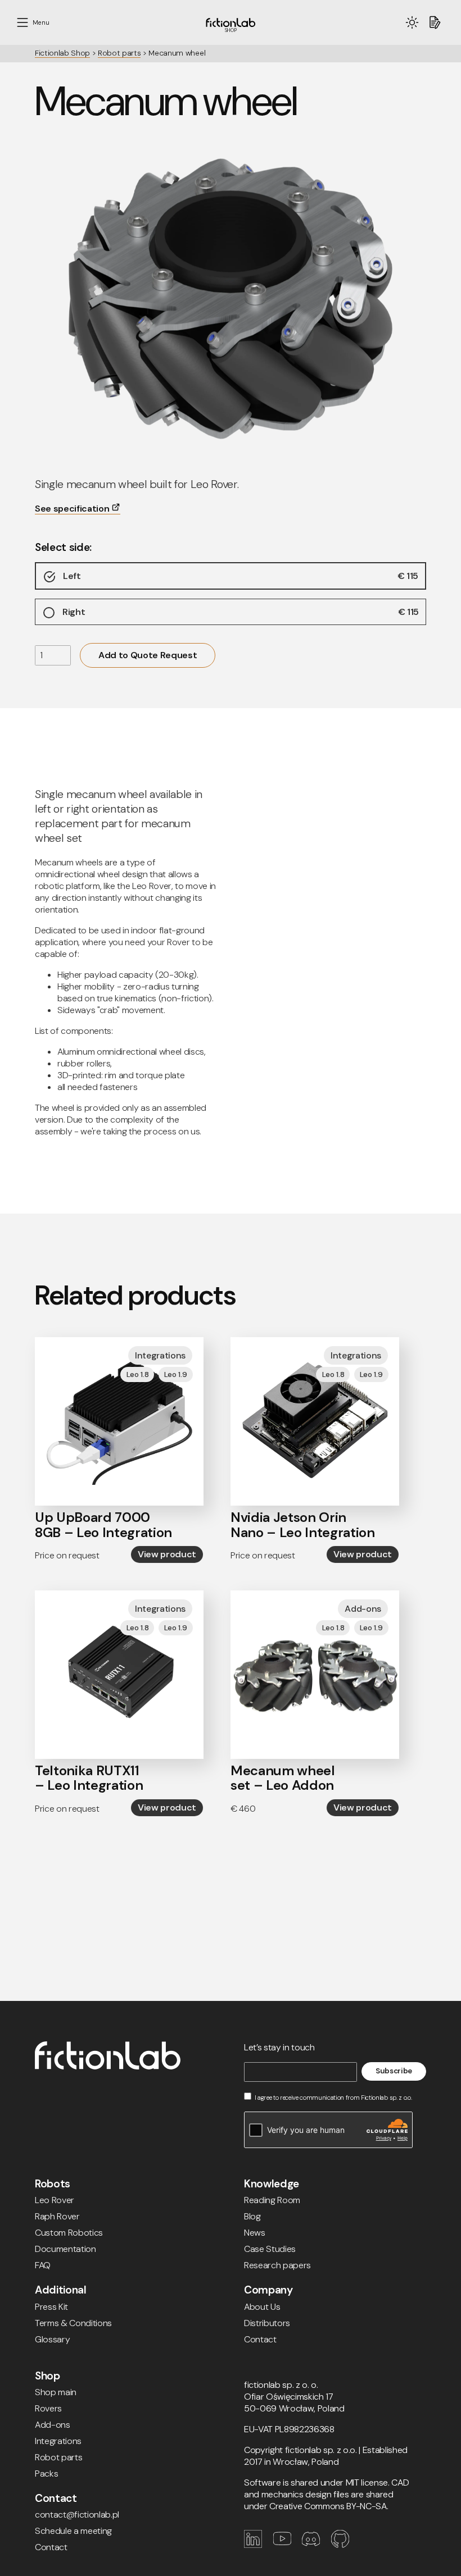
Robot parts (119, 53)
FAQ (43, 2265)
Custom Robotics (69, 2233)
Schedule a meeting (73, 2531)
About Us (262, 2307)
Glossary (52, 2339)
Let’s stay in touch (279, 2047)
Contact (260, 2339)
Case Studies (270, 2249)
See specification (73, 509)
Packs (46, 2474)
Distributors (267, 2323)
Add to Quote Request (148, 655)
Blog (252, 2216)
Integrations (58, 2441)
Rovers (48, 2408)
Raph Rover (57, 2216)
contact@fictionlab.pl (77, 2515)
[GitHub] (345, 2545)
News (255, 2233)
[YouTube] (288, 2545)
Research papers (277, 2265)
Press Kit (51, 2307)
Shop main (56, 2392)
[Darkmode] (412, 22)
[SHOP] (231, 23)
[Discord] (317, 2545)
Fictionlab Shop (62, 53)
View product (167, 1554)
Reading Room (272, 2200)
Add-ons (53, 2425)
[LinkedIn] (259, 2545)
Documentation (65, 2249)
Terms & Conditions (73, 2323)
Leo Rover (55, 2200)
